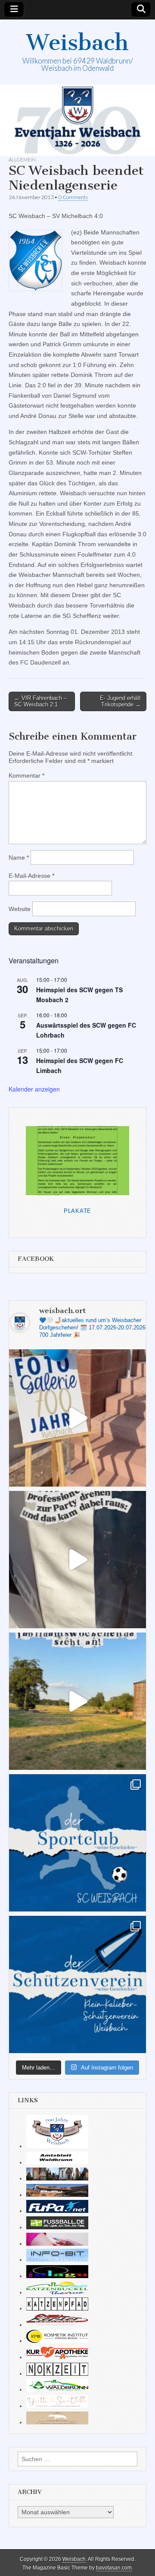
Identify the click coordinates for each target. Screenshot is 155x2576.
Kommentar (26, 775)
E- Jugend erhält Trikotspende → (120, 701)
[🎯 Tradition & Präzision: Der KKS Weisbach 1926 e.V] (77, 1984)
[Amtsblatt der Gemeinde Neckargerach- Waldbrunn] (57, 2162)
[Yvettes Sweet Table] (57, 2406)
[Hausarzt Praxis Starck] (57, 2244)
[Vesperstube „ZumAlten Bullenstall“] (57, 2422)
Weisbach (77, 43)
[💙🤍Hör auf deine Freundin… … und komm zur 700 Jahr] (77, 1560)
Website (20, 909)
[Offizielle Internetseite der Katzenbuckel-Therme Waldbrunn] (57, 2292)
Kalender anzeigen (34, 1089)
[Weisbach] (77, 120)
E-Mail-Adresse (31, 876)
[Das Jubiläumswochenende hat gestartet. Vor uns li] (77, 1418)
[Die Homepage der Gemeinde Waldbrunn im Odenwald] (57, 2389)
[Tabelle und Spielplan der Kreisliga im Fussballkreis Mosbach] (57, 2227)
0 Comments (73, 197)
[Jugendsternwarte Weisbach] (57, 2276)
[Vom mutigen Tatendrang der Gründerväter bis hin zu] (77, 1843)
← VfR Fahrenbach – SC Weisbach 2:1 (40, 701)
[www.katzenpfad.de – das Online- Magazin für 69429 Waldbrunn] (57, 2308)
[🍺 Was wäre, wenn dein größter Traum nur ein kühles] (77, 1701)
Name (19, 858)
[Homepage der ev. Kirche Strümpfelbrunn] (57, 2178)
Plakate (77, 1211)
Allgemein (22, 160)
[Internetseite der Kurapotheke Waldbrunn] (57, 2357)
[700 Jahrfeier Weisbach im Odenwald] (57, 2146)
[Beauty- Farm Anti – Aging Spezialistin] (57, 2341)
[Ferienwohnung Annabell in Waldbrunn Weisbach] (57, 2195)
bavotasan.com (114, 2568)
